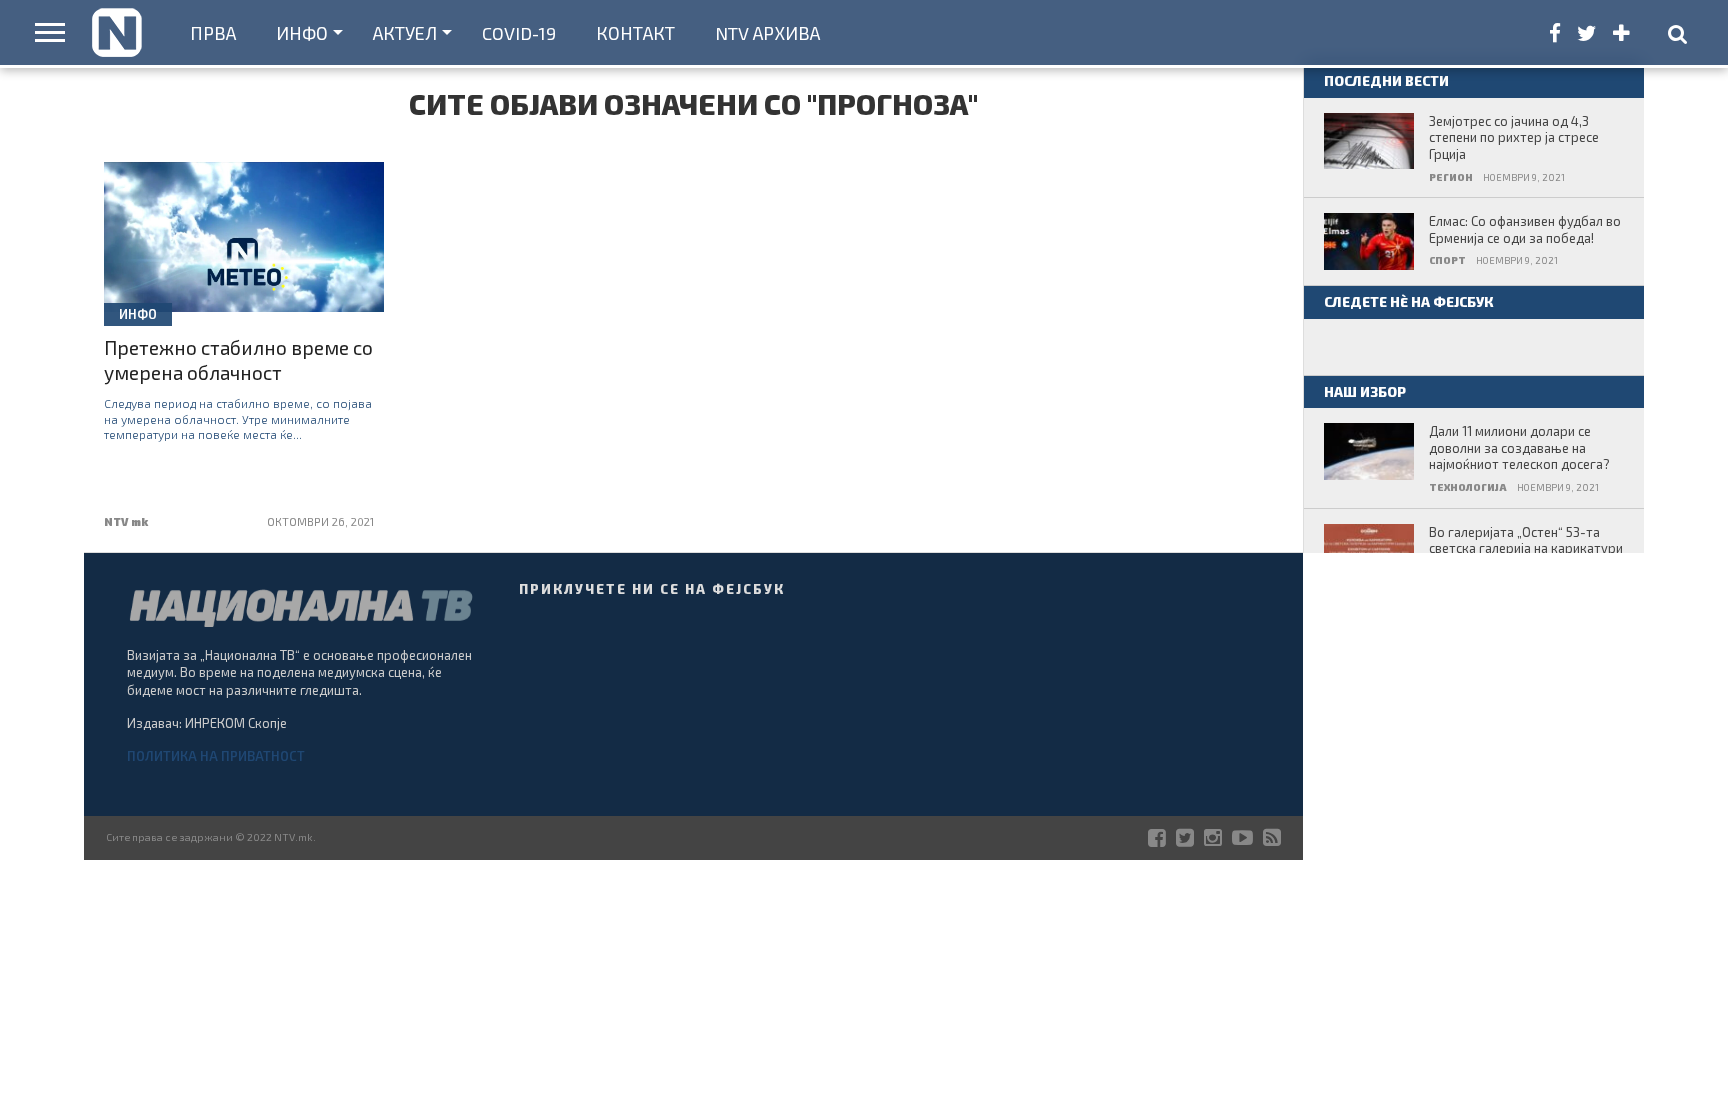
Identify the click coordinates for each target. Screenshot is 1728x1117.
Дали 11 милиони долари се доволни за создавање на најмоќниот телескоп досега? (1519, 447)
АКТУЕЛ (405, 33)
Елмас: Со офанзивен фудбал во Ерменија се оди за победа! (1525, 229)
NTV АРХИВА (767, 33)
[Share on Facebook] (202, 271)
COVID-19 (519, 33)
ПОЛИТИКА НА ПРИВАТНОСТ (216, 756)
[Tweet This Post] (244, 271)
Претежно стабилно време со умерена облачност (238, 360)
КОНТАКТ (635, 33)
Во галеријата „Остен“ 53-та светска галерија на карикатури (1526, 540)
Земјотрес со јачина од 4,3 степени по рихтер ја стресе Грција (1514, 137)
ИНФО (302, 33)
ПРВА (213, 33)
